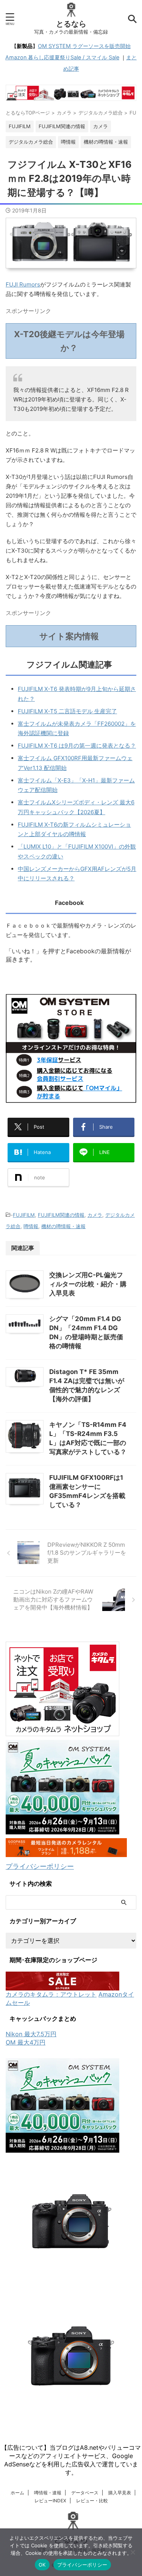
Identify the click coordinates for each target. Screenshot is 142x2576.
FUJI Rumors (23, 284)
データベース (85, 2493)
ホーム (17, 2493)
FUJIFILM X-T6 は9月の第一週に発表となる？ (77, 746)
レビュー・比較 (92, 2501)
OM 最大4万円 (26, 2042)
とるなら (71, 24)
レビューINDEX (50, 2501)
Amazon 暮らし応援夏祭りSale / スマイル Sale (62, 57)
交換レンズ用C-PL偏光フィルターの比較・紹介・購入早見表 (88, 1284)
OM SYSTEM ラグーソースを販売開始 (84, 46)
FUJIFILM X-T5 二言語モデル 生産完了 (67, 711)
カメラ (95, 1215)
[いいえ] (133, 2552)
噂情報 (31, 1226)
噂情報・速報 (48, 2493)
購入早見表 (120, 2493)
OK (42, 2565)
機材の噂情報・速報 (63, 1226)
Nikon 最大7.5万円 (31, 2034)
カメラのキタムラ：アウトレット (51, 1994)
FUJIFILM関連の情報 (61, 1215)
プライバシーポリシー (40, 1866)
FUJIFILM (24, 1215)
